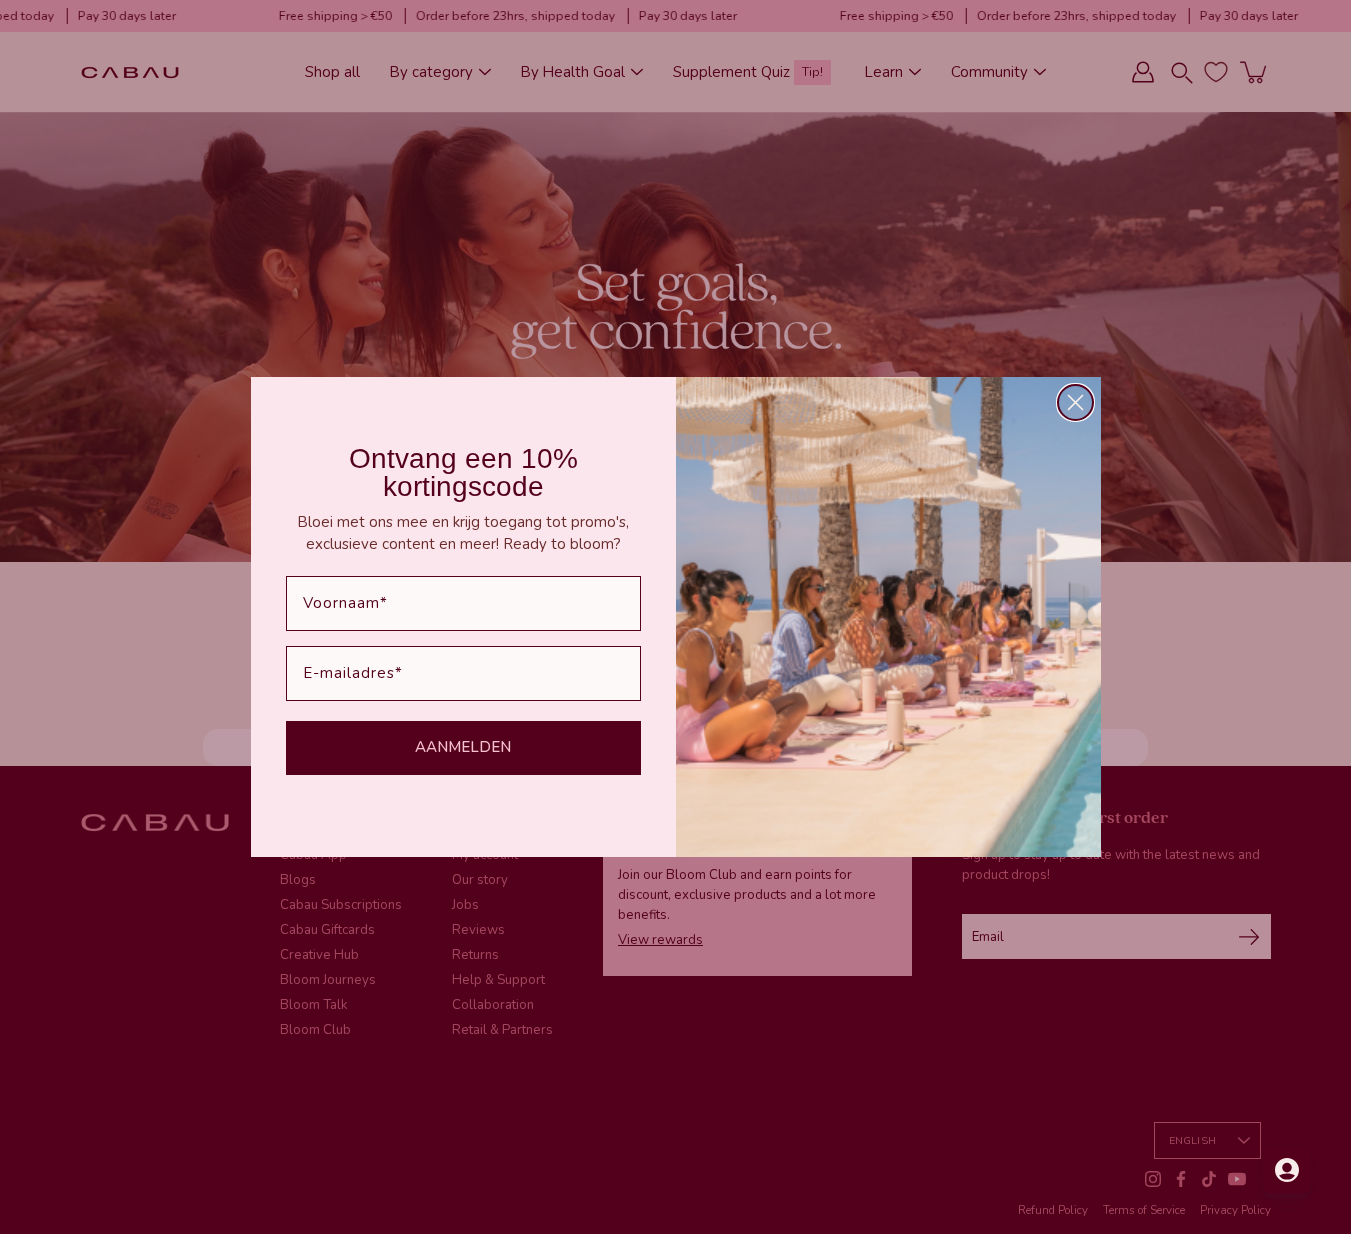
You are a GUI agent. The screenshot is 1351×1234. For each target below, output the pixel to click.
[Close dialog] (1075, 402)
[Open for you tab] (1287, 1170)
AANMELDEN (463, 747)
